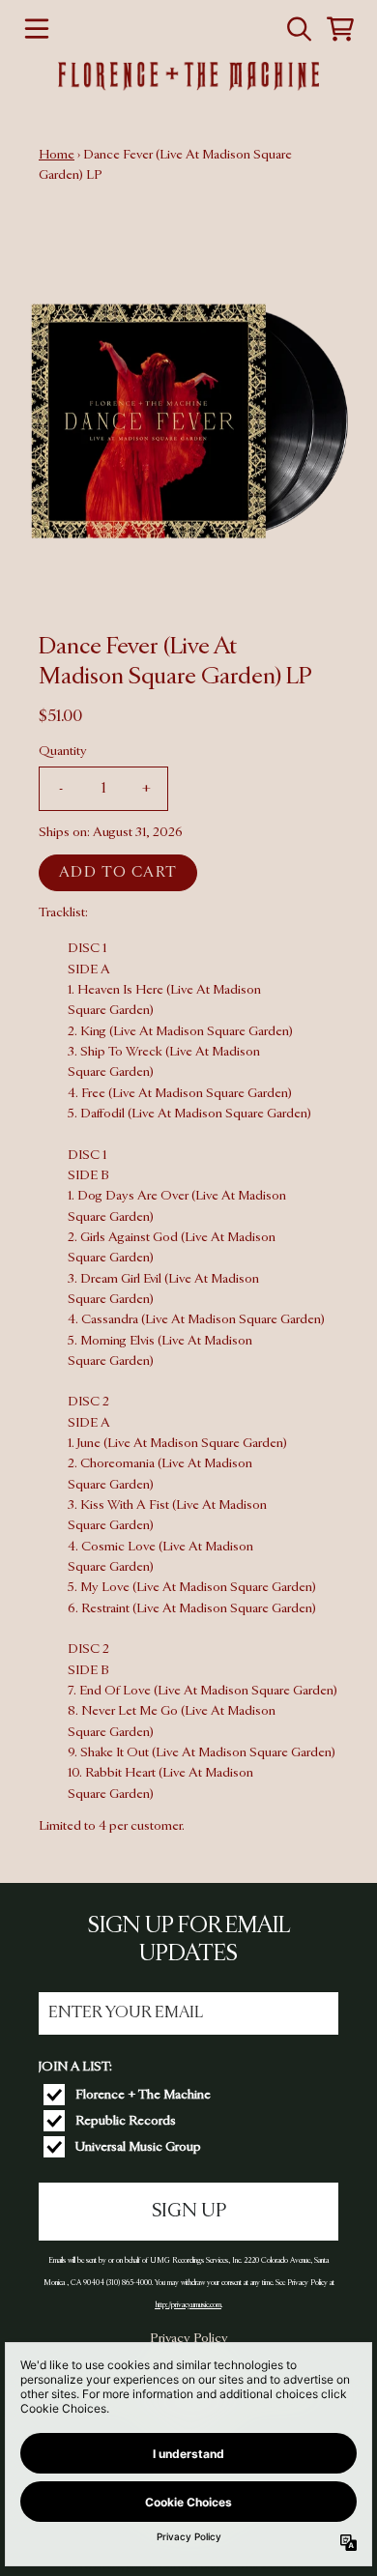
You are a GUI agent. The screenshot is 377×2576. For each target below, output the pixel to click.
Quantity (63, 751)
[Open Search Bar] (298, 29)
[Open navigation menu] (37, 29)
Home (57, 155)
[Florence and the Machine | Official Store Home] (188, 76)
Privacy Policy (189, 2338)
